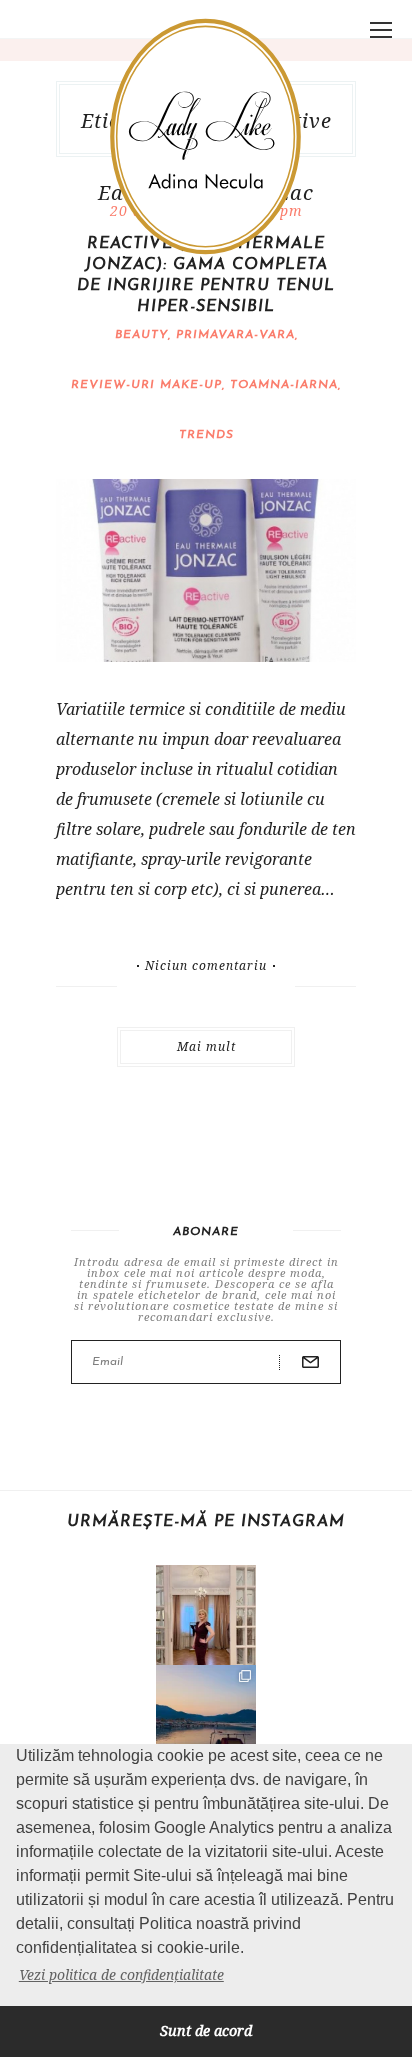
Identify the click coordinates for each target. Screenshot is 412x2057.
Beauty (141, 335)
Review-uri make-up (146, 385)
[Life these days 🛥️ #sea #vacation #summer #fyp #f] (206, 1715)
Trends (206, 435)
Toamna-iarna (284, 385)
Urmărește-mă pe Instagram (206, 1522)
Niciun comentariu (206, 966)
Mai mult (206, 1046)
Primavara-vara (235, 335)
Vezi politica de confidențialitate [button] (121, 1974)
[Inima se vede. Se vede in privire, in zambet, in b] (206, 1615)
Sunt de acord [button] (206, 2030)
